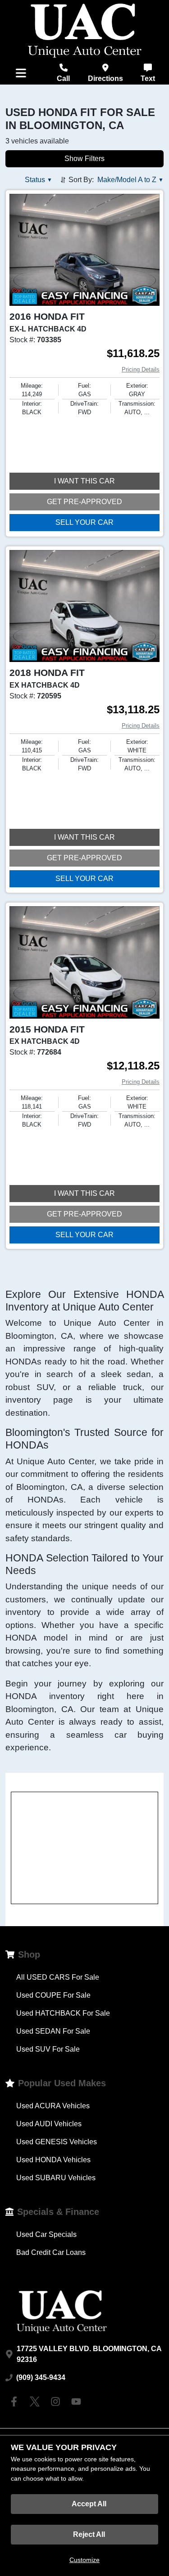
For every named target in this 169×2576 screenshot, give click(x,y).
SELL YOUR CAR (84, 522)
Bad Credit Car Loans (51, 2252)
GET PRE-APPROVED (84, 502)
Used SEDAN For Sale (53, 2031)
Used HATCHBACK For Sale (63, 2013)
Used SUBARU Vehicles (56, 2178)
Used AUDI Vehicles (49, 2124)
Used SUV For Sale (48, 2049)
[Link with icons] (16, 2402)
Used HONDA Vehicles (53, 2160)
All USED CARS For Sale (58, 1977)
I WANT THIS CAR (84, 481)
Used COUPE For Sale (53, 1995)
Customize (84, 2560)
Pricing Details (141, 369)
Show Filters (84, 159)
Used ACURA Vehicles (53, 2106)
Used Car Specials (46, 2234)
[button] (39, 180)
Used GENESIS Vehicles (57, 2142)
